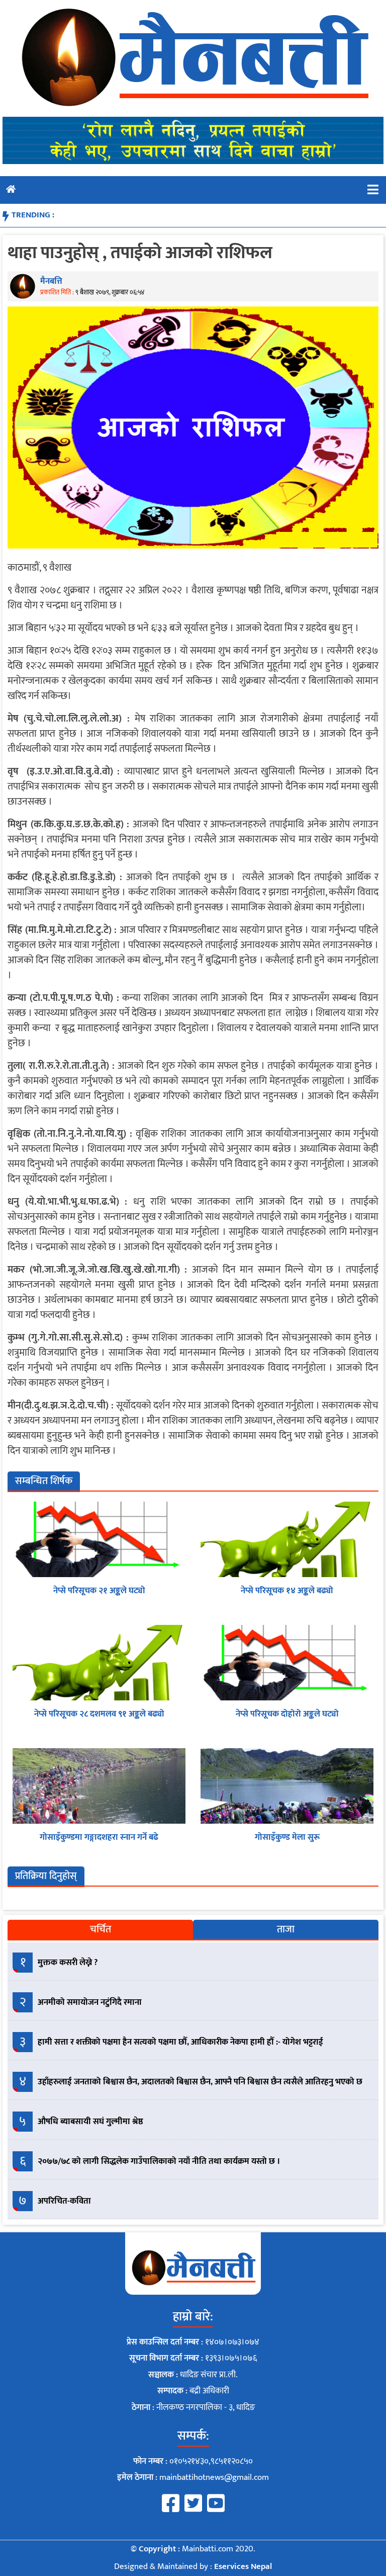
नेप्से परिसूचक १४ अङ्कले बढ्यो (287, 1591)
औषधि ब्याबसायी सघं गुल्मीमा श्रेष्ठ (90, 2122)
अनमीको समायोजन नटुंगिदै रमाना (90, 2002)
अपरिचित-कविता (64, 2201)
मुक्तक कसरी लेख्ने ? (68, 1963)
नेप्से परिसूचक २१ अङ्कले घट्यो (99, 1591)
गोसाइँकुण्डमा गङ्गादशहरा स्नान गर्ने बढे (99, 1837)
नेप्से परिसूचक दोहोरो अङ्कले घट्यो (287, 1714)
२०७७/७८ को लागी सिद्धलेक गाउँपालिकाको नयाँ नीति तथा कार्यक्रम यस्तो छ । (159, 2161)
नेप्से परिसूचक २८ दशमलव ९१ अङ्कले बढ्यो (99, 1714)
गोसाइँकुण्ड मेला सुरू (287, 1837)
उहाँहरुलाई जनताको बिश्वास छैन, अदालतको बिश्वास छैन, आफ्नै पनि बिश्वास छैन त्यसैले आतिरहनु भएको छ (200, 2082)
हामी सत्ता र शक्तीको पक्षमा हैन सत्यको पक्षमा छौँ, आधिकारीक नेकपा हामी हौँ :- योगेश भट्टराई (180, 2042)
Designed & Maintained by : (193, 2566)
